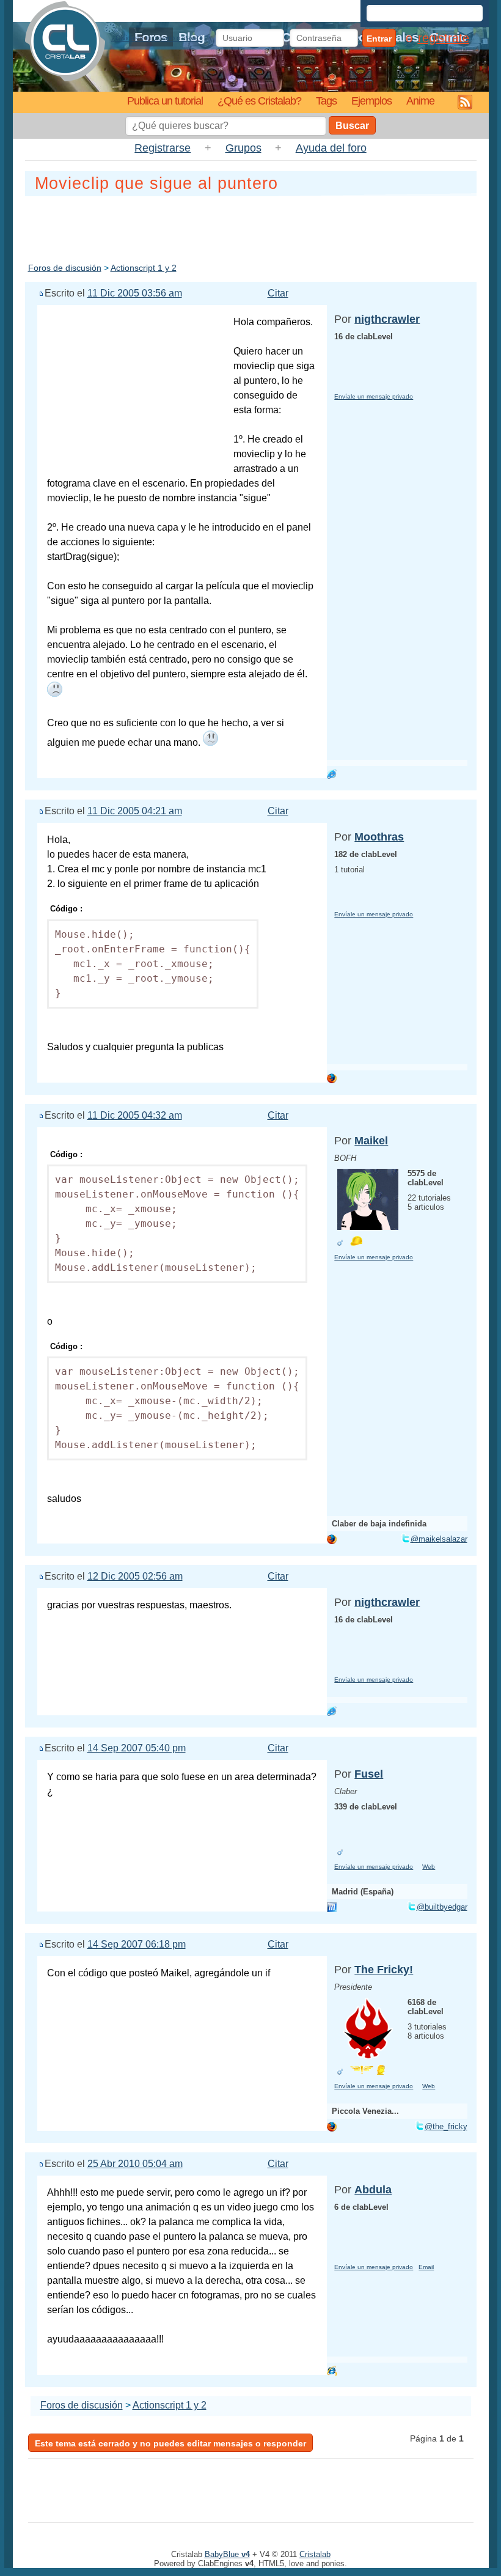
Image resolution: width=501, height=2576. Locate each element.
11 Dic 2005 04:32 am (135, 1115)
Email (426, 2267)
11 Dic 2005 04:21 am (135, 811)
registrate (444, 38)
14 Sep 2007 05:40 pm (137, 1748)
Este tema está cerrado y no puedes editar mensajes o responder (170, 2443)
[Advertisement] (250, 227)
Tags (326, 101)
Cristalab (315, 2554)
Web (429, 1867)
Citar (278, 293)
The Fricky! (384, 1970)
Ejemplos (371, 101)
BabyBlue (227, 2554)
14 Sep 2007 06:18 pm (137, 1944)
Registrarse (163, 148)
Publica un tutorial (165, 101)
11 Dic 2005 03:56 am (135, 293)
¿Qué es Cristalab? (259, 101)
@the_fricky (446, 2126)
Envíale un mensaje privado (374, 396)
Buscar (352, 126)
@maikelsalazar (439, 1539)
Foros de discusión (65, 268)
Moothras (379, 837)
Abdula (373, 2190)
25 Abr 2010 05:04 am (135, 2164)
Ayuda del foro (331, 148)
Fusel (369, 1774)
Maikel (371, 1141)
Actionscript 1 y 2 (144, 268)
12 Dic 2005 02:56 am (135, 1576)
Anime (420, 101)
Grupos (243, 148)
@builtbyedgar (442, 1907)
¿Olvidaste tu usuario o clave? (156, 38)
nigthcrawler (387, 319)
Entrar (379, 39)
